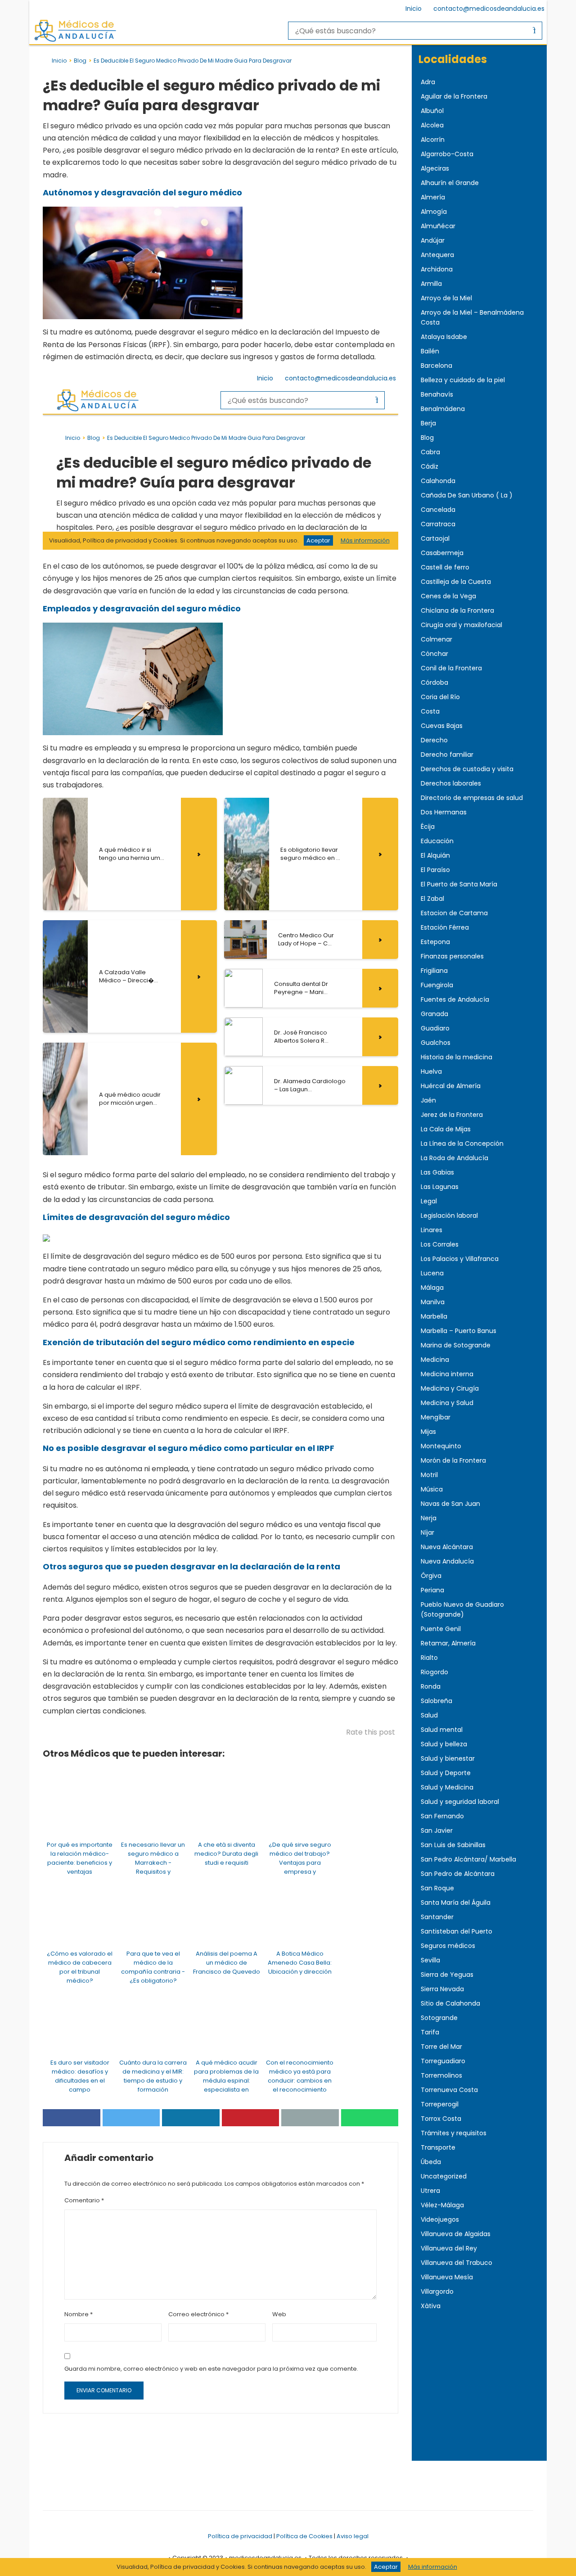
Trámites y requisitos (454, 2133)
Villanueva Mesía (447, 2277)
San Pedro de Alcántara (458, 1874)
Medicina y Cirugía (450, 1388)
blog (80, 61)
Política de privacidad (240, 2536)
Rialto (429, 1658)
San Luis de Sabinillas (453, 1845)
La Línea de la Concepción (462, 1143)
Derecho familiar (447, 755)
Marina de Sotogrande (456, 1345)
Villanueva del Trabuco (457, 2263)
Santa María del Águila (456, 1903)
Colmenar (436, 639)
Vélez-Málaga (442, 2205)
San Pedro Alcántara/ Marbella (468, 1859)
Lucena (432, 1273)
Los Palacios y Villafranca (460, 1259)
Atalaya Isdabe (444, 337)
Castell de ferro (445, 567)
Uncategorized (444, 2176)
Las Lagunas (440, 1187)
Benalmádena (443, 409)
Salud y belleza (444, 1744)
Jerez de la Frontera (452, 1115)
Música (432, 1489)
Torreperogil (440, 2104)
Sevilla (430, 1960)
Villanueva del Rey (449, 2248)
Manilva (433, 1302)
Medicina (435, 1360)
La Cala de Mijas (446, 1129)
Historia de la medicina (457, 1057)
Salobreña (436, 1701)
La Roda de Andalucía (454, 1158)
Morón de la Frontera (453, 1460)
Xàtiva (431, 2306)
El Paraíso (435, 870)
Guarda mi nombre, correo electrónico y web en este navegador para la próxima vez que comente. (211, 2369)
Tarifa (430, 2032)
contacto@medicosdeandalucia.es (489, 9)
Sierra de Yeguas (447, 1975)
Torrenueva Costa (449, 2090)
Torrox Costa (441, 2119)
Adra (428, 82)
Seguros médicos (448, 1946)
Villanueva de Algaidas (456, 2234)
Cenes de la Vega (448, 596)
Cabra (430, 452)
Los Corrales (440, 1244)
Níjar (427, 1532)
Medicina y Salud (447, 1403)
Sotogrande (439, 2018)
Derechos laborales (451, 783)
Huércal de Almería (451, 1086)
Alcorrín (433, 140)
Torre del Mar (441, 2047)
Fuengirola (437, 985)
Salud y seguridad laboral (460, 1802)
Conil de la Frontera (451, 668)
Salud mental (442, 1730)
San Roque (437, 1888)
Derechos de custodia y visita (467, 769)
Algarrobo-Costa (447, 154)
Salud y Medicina (447, 1787)
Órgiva (431, 1576)
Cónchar (434, 654)
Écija (428, 827)
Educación (437, 841)
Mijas (428, 1432)
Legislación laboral (449, 1216)
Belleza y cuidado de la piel (463, 380)
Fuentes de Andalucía (455, 999)
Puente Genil (441, 1629)
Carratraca (438, 524)
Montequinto (441, 1446)
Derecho (434, 740)
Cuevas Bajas (442, 726)
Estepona (435, 942)
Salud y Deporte (446, 1773)
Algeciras (435, 168)
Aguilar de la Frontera (454, 96)
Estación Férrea (445, 927)
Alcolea (432, 125)
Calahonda (438, 481)
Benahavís (437, 394)
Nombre (79, 2314)
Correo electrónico (198, 2314)
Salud (429, 1715)
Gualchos (436, 1043)
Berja (428, 423)
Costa (430, 711)
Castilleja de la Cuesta (456, 582)
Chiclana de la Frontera (457, 610)
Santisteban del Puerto (457, 1931)
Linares (432, 1230)
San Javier (437, 1830)
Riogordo (434, 1672)
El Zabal (432, 899)
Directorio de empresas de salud (472, 798)
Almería (433, 197)
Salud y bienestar (448, 1758)
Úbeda (431, 2162)
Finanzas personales (452, 956)
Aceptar (386, 2567)
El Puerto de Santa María (459, 884)
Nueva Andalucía (447, 1561)
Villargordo (437, 2291)
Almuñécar (438, 226)
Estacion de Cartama (454, 913)
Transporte (438, 2147)
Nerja (429, 1518)
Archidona (437, 269)
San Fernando (442, 1816)
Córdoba (434, 682)
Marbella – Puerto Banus (459, 1331)
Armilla (431, 284)
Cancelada (438, 510)
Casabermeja (442, 553)
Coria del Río (440, 697)
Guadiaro (435, 1028)
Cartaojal (435, 538)
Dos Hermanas (444, 812)
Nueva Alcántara (447, 1547)
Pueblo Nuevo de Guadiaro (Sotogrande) (462, 1609)
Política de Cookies (304, 2536)
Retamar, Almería (448, 1643)
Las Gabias (437, 1172)
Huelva (431, 1071)
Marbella (434, 1316)
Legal (429, 1201)
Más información (433, 2567)
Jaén (428, 1100)
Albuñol (432, 111)
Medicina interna (447, 1374)
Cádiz (430, 466)
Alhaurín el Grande (450, 183)
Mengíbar (436, 1417)
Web (279, 2314)
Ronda (431, 1686)
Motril (429, 1475)
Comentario (84, 2200)
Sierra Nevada (442, 1989)
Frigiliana (434, 971)
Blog (427, 438)
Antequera (437, 255)
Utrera (430, 2191)
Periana (432, 1590)
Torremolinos (441, 2075)
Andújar (433, 240)
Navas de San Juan (450, 1504)
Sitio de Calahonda (450, 2003)
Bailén (430, 351)
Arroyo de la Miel (446, 298)
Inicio (414, 9)
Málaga (432, 1288)
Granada (434, 1014)
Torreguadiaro (443, 2061)
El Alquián (435, 855)
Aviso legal (353, 2536)
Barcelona (436, 366)
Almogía (434, 212)
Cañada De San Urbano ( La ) (467, 495)
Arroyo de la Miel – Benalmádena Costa (472, 317)
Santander (437, 1917)
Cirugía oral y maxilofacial (461, 625)
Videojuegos (440, 2219)
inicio (59, 61)
